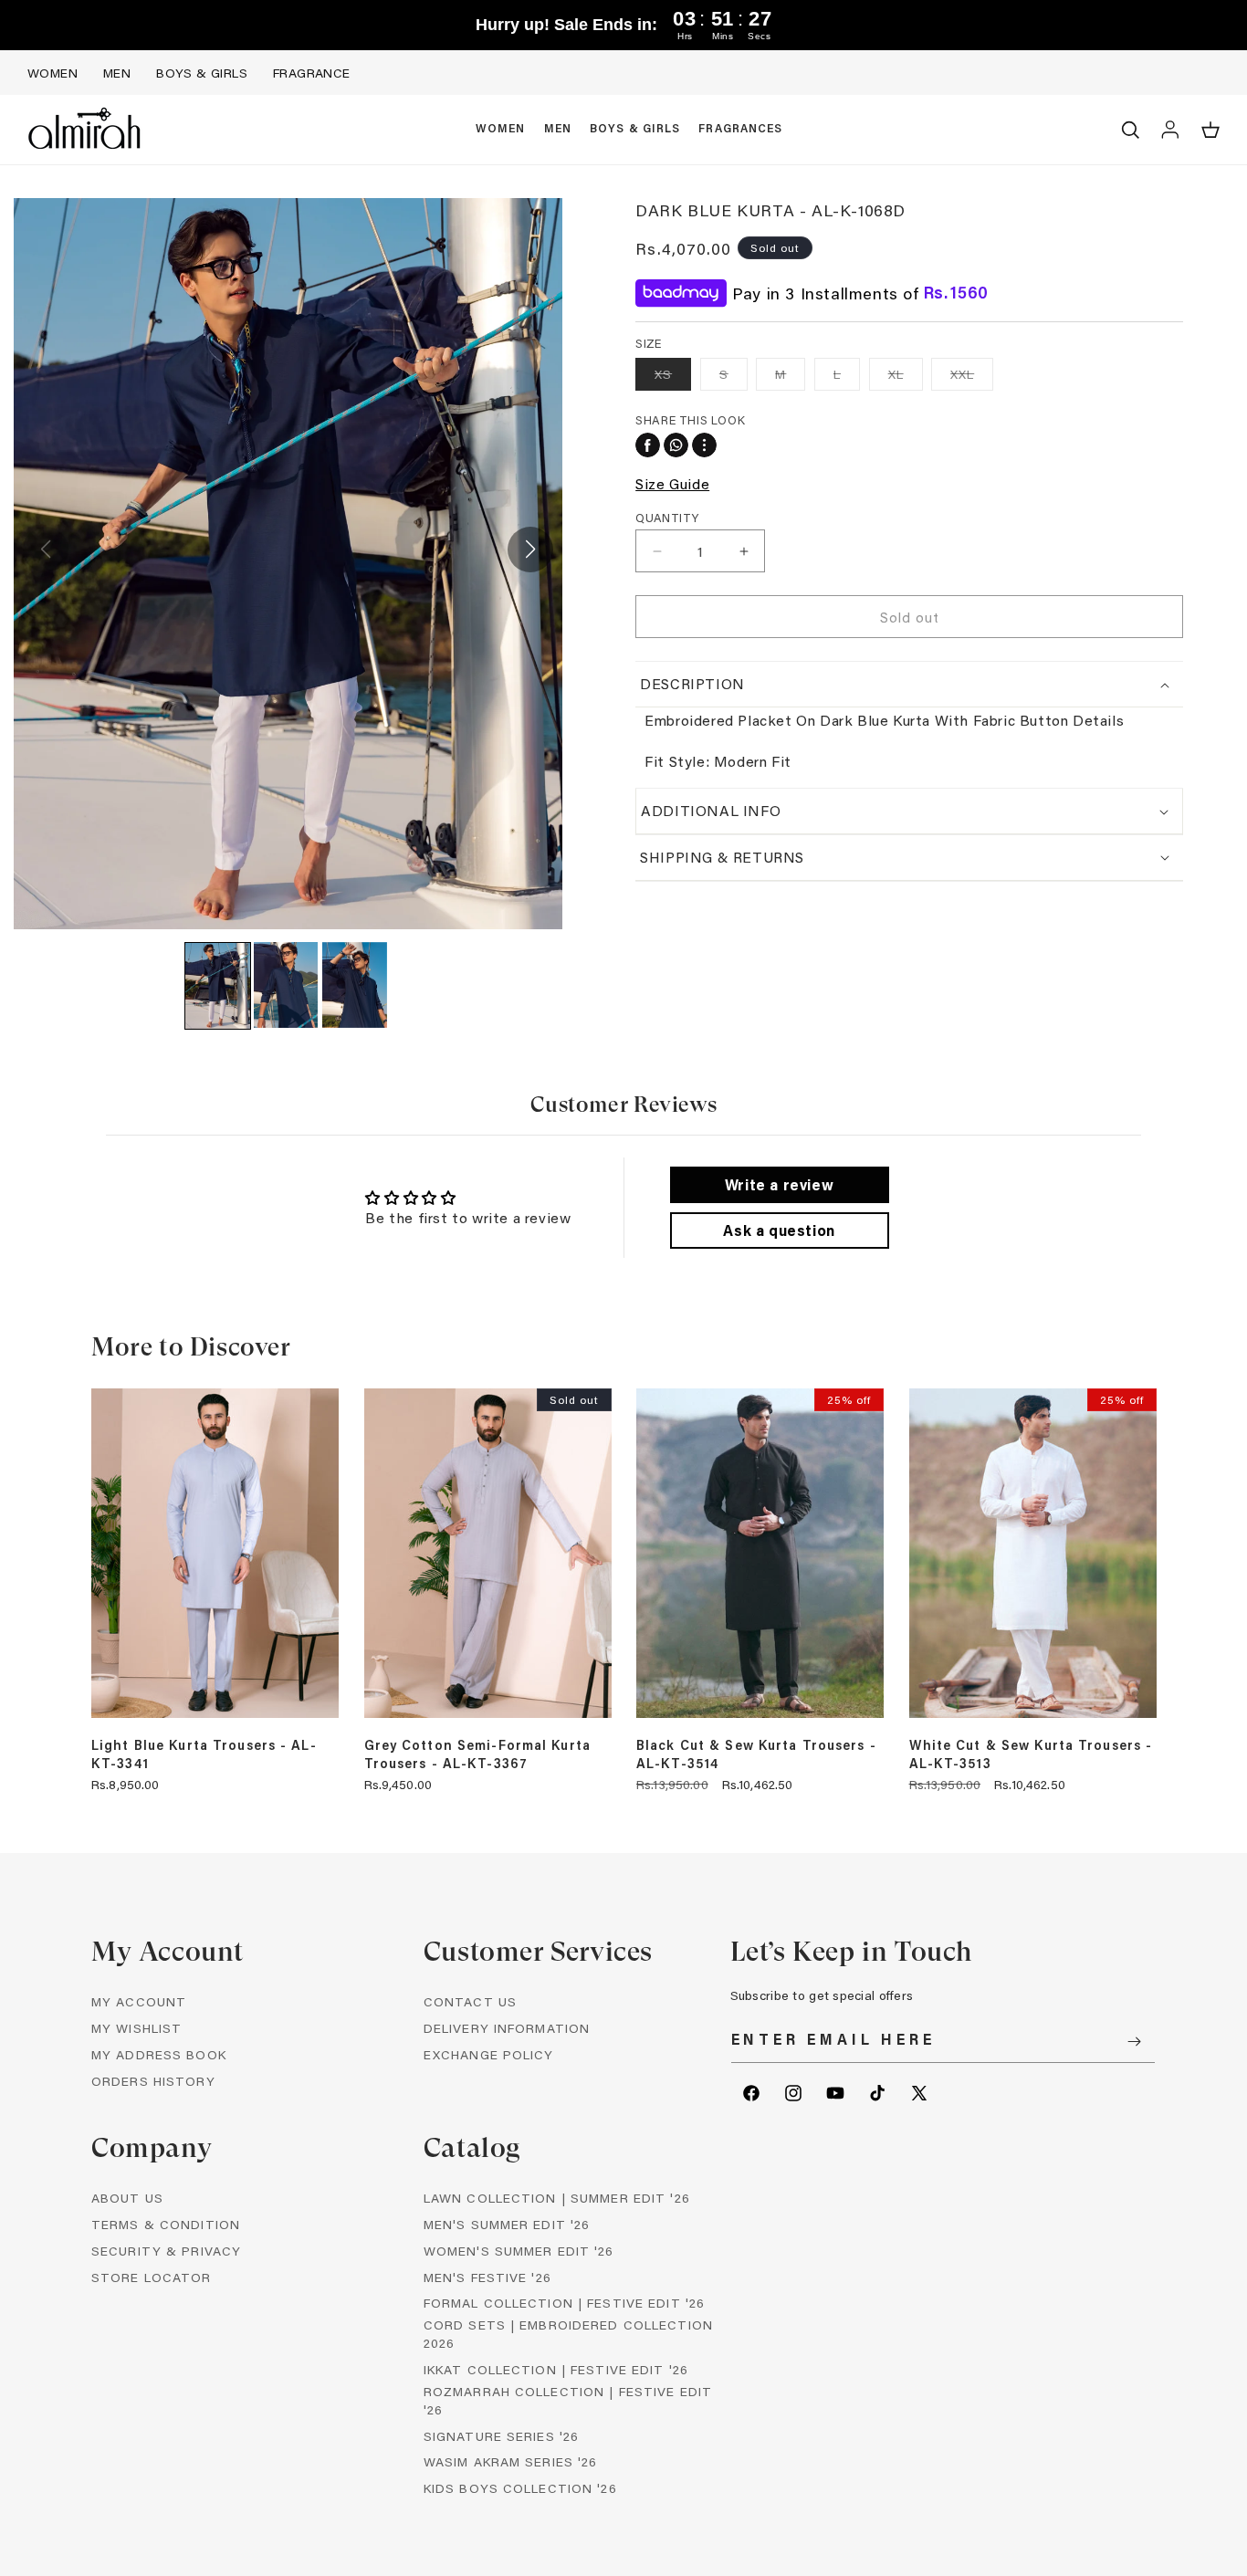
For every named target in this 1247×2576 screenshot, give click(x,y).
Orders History (153, 2081)
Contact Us (470, 2001)
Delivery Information (507, 2028)
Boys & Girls (202, 73)
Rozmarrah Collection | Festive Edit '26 (568, 2400)
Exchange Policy (489, 2054)
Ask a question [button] (779, 1230)
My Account (139, 2001)
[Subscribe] (1135, 2042)
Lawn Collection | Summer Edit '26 (557, 2198)
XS (673, 377)
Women (52, 73)
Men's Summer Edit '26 (507, 2224)
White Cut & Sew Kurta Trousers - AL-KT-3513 (1031, 1754)
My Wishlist (136, 2028)
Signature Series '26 (501, 2436)
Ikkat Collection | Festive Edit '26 (556, 2369)
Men (117, 73)
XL (906, 377)
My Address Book (159, 2054)
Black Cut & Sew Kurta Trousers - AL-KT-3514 (756, 1754)
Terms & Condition (166, 2224)
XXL (972, 377)
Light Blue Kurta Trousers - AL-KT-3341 (204, 1754)
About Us (127, 2198)
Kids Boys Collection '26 (520, 2488)
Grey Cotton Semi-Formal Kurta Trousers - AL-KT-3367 (477, 1754)
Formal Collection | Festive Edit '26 (564, 2303)
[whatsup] (676, 445)
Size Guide (672, 483)
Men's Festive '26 (487, 2277)
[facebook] (648, 445)
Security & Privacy (166, 2251)
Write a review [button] (779, 1184)
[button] (501, 130)
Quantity (667, 517)
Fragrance (312, 73)
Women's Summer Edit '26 (519, 2251)
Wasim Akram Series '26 (511, 2461)
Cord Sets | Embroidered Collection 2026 (568, 2334)
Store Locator (152, 2277)
